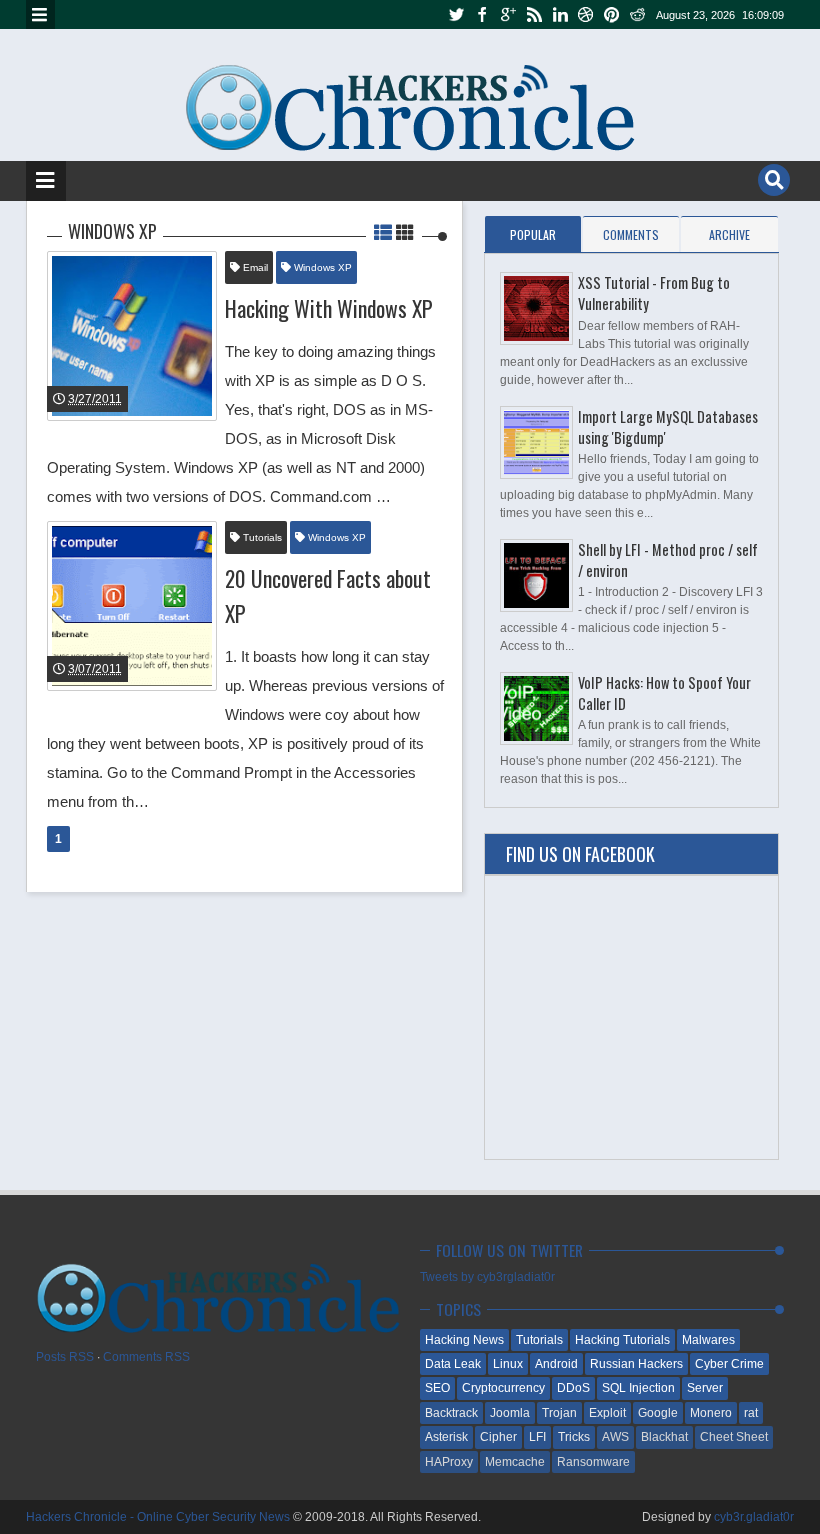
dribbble (586, 14)
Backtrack (451, 1413)
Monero (711, 1413)
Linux (508, 1364)
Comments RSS (146, 1357)
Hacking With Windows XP (329, 308)
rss (534, 14)
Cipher (498, 1437)
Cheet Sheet (734, 1437)
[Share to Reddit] (200, 375)
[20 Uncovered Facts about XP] (132, 606)
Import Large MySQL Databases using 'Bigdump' (668, 427)
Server (705, 1388)
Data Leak (453, 1364)
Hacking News (464, 1340)
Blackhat (664, 1437)
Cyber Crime (729, 1364)
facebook (482, 14)
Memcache (515, 1462)
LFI (537, 1437)
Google (658, 1413)
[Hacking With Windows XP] (132, 336)
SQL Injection (638, 1388)
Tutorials (261, 537)
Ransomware (593, 1462)
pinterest (612, 14)
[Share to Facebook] (150, 375)
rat (751, 1413)
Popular (533, 234)
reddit (638, 14)
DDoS (573, 1388)
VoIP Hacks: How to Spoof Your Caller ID (664, 693)
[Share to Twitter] (175, 375)
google (508, 14)
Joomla (510, 1413)
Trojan (559, 1413)
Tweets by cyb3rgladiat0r (487, 1277)
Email (254, 267)
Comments (631, 234)
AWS (615, 1437)
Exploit (607, 1413)
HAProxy (449, 1462)
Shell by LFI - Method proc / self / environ (668, 560)
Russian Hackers (636, 1364)
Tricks (574, 1437)
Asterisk (446, 1437)
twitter (456, 14)
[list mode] (385, 231)
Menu (40, 14)
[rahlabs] (39, 298)
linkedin (560, 14)
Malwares (708, 1340)
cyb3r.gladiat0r (754, 1517)
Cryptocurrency (503, 1388)
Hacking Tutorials (622, 1340)
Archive (729, 234)
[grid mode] (405, 231)
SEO (437, 1388)
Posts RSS (65, 1357)
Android (556, 1364)
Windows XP (321, 267)
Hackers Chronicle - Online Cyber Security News (159, 1517)
